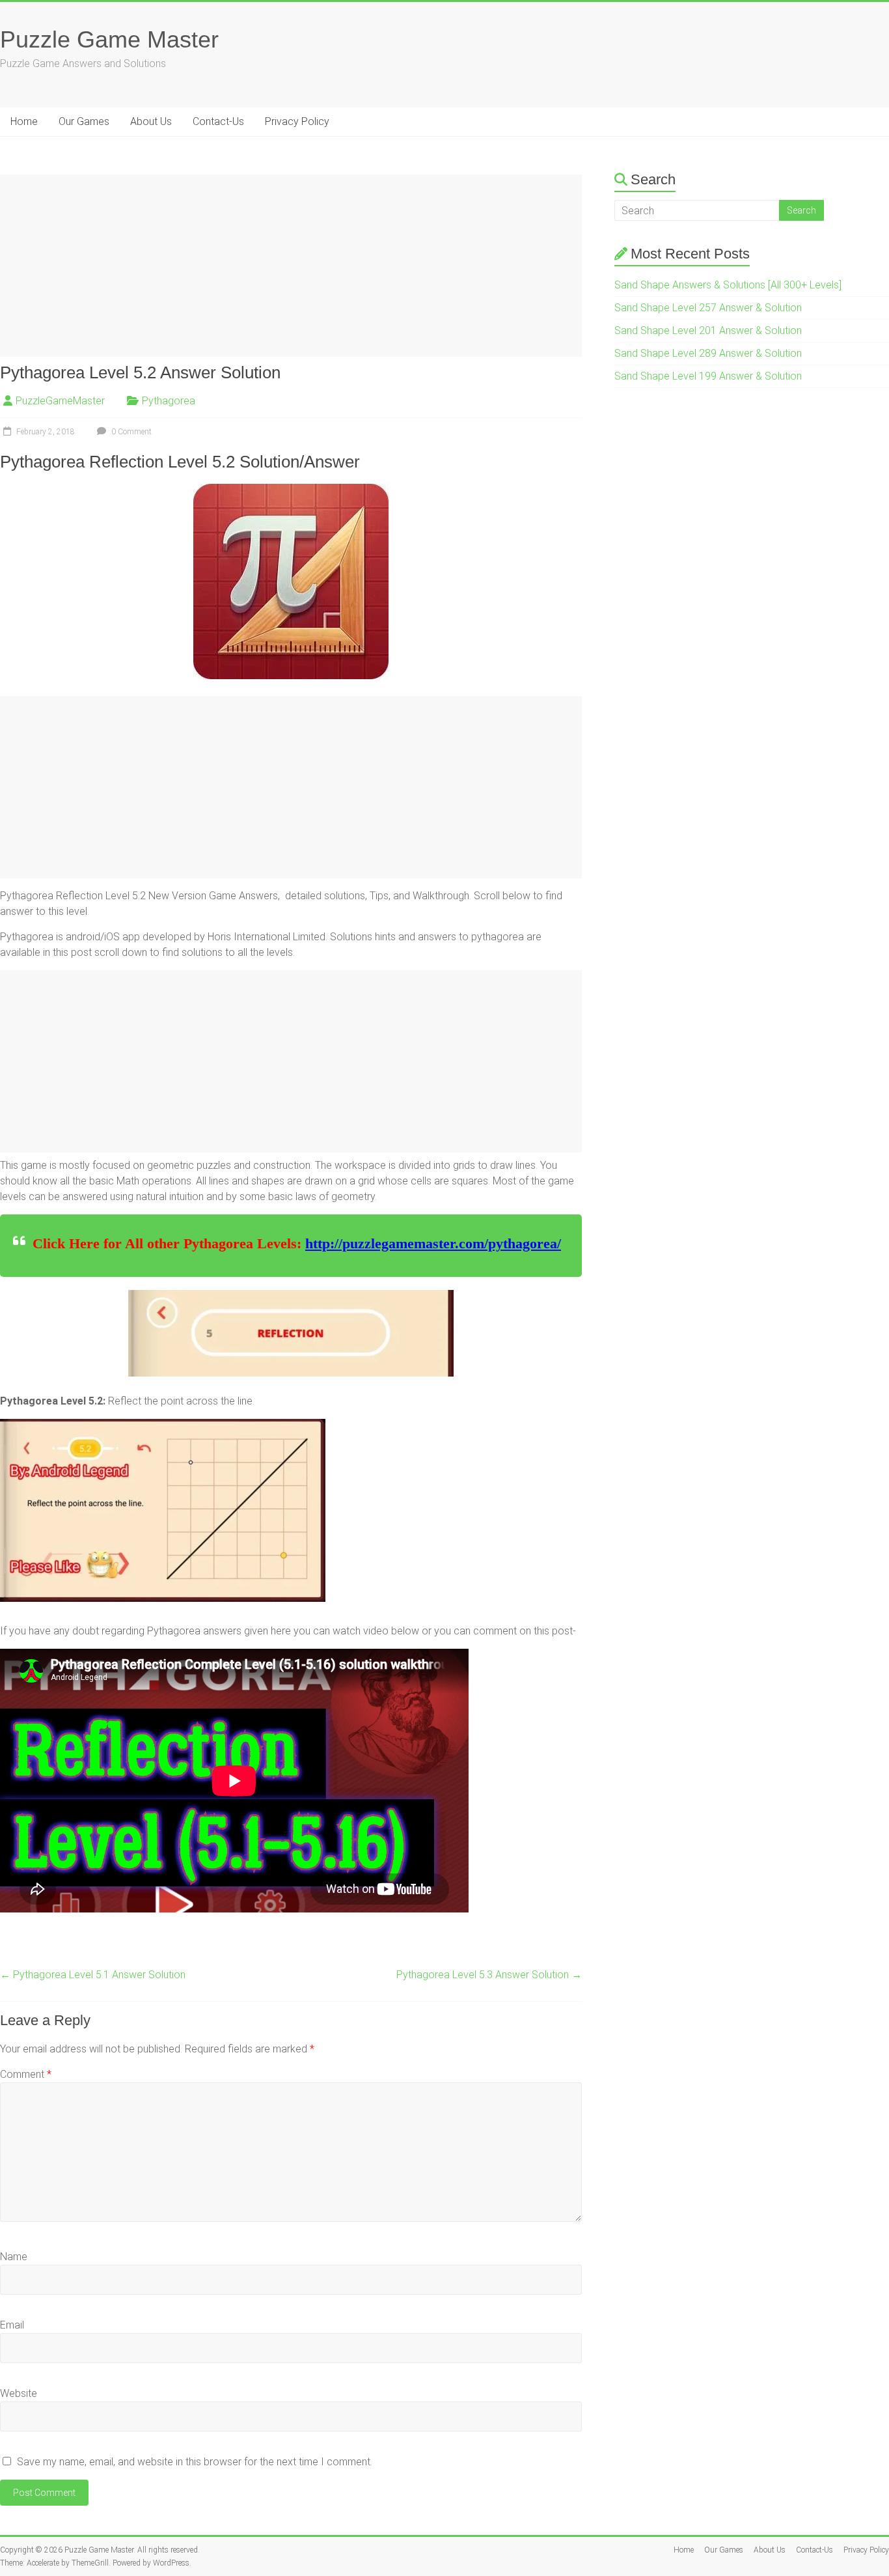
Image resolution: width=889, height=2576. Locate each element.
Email (12, 2325)
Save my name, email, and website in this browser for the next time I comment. (195, 2462)
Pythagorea (169, 401)
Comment (26, 2074)
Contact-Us (218, 121)
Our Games (84, 121)
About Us (151, 121)
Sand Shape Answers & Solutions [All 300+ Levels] (728, 285)
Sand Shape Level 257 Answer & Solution (708, 308)
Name (14, 2257)
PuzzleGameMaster (60, 401)
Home (24, 121)
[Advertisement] (291, 266)
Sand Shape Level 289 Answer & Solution (708, 353)
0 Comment (130, 432)
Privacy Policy (297, 121)
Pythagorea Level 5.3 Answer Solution (489, 1975)
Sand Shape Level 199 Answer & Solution (708, 376)
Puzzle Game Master (109, 39)
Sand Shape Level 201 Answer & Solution (708, 330)
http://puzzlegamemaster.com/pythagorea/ (433, 1243)
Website (19, 2393)
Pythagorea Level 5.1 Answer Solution (93, 1975)
